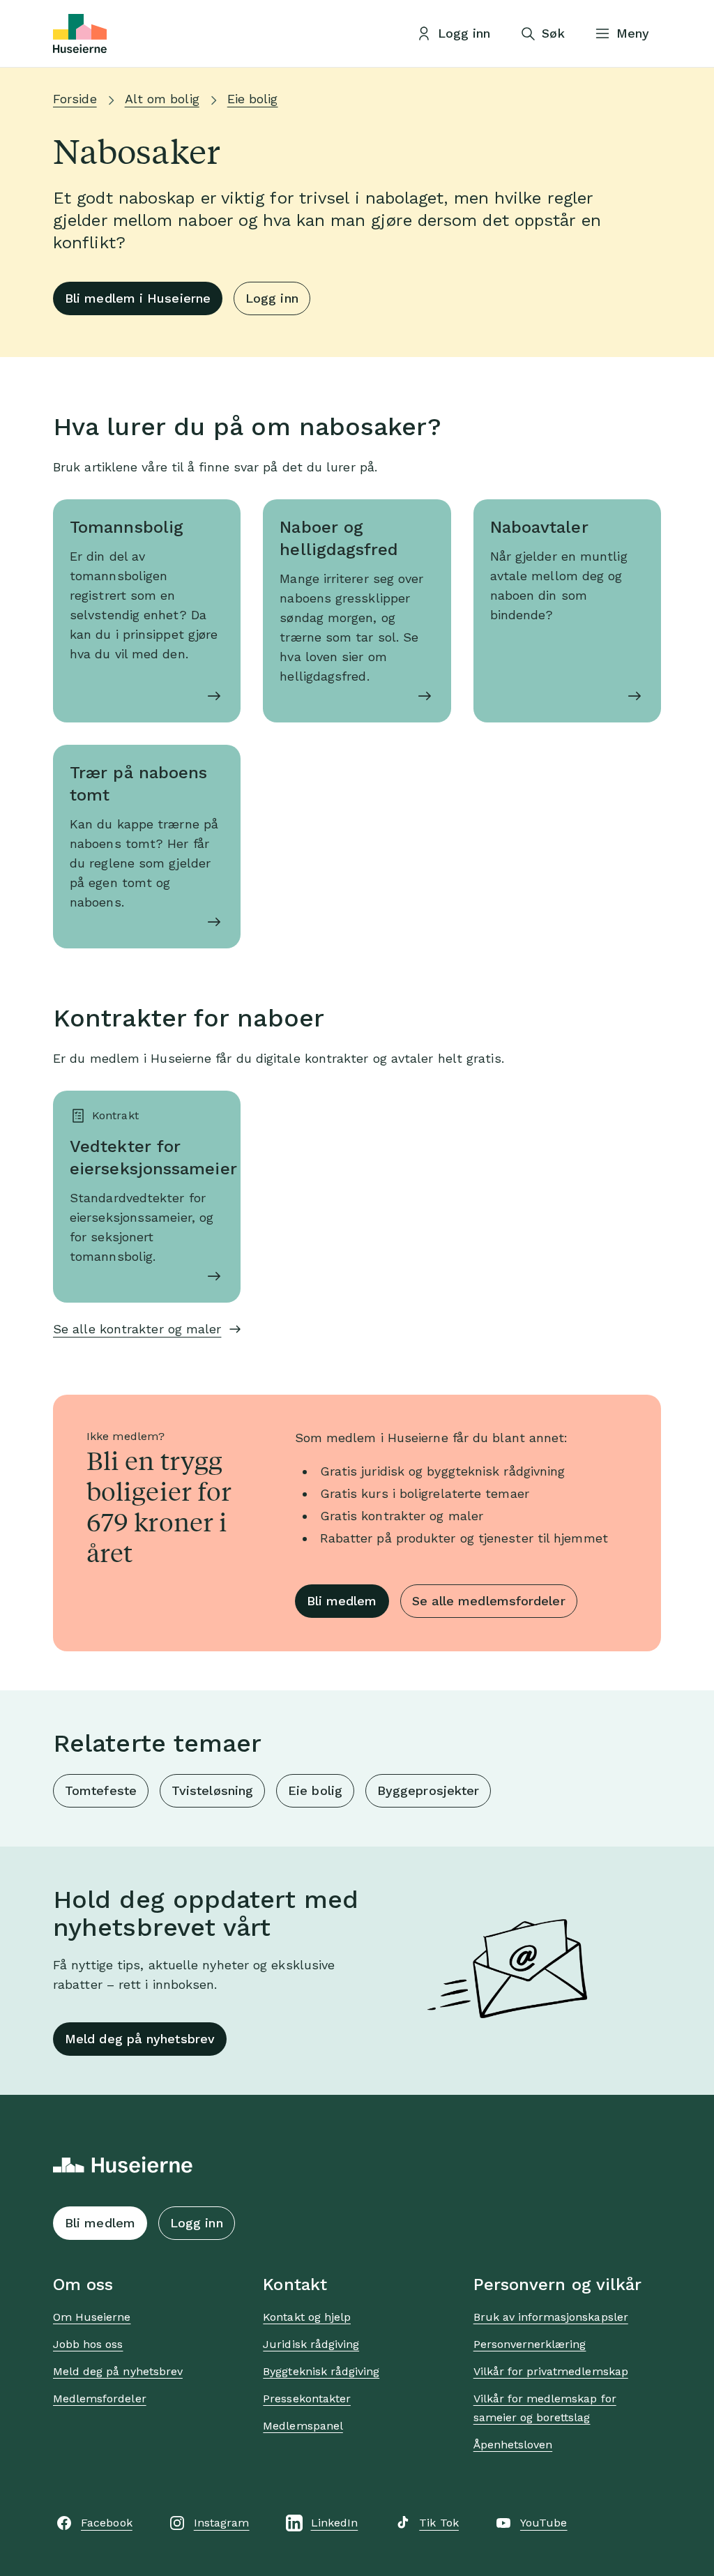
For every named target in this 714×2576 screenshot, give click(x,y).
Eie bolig (253, 99)
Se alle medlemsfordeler (489, 1601)
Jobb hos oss (88, 2344)
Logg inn (272, 298)
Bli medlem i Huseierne (138, 298)
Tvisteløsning (212, 1790)
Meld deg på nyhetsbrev (140, 2039)
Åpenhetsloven (513, 2445)
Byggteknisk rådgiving (321, 2371)
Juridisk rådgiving (311, 2344)
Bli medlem (342, 1601)
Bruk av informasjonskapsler (551, 2317)
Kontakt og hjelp (307, 2317)
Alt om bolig (162, 99)
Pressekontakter (307, 2399)
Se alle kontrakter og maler (137, 1329)
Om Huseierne (92, 2317)
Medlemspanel (303, 2426)
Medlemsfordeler (100, 2399)
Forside (75, 99)
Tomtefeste (101, 1790)
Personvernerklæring (530, 2344)
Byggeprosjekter (428, 1790)
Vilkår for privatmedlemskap (551, 2371)
